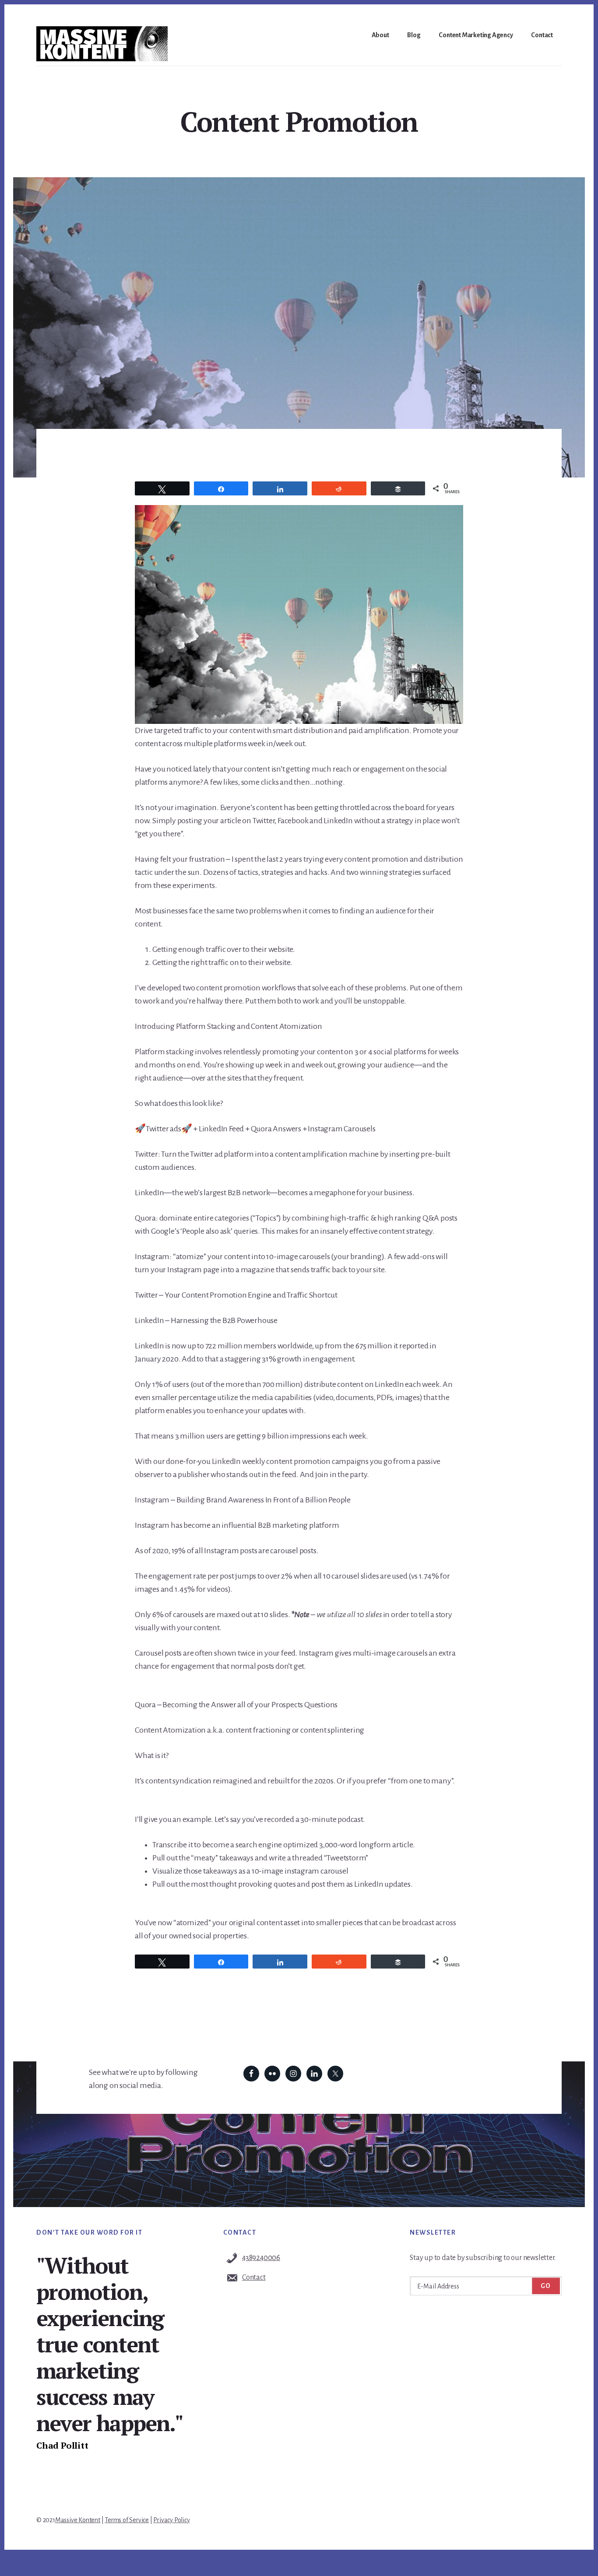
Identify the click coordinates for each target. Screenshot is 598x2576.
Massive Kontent (78, 2520)
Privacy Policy (171, 2520)
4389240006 (261, 2258)
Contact (254, 2278)
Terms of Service (127, 2520)
